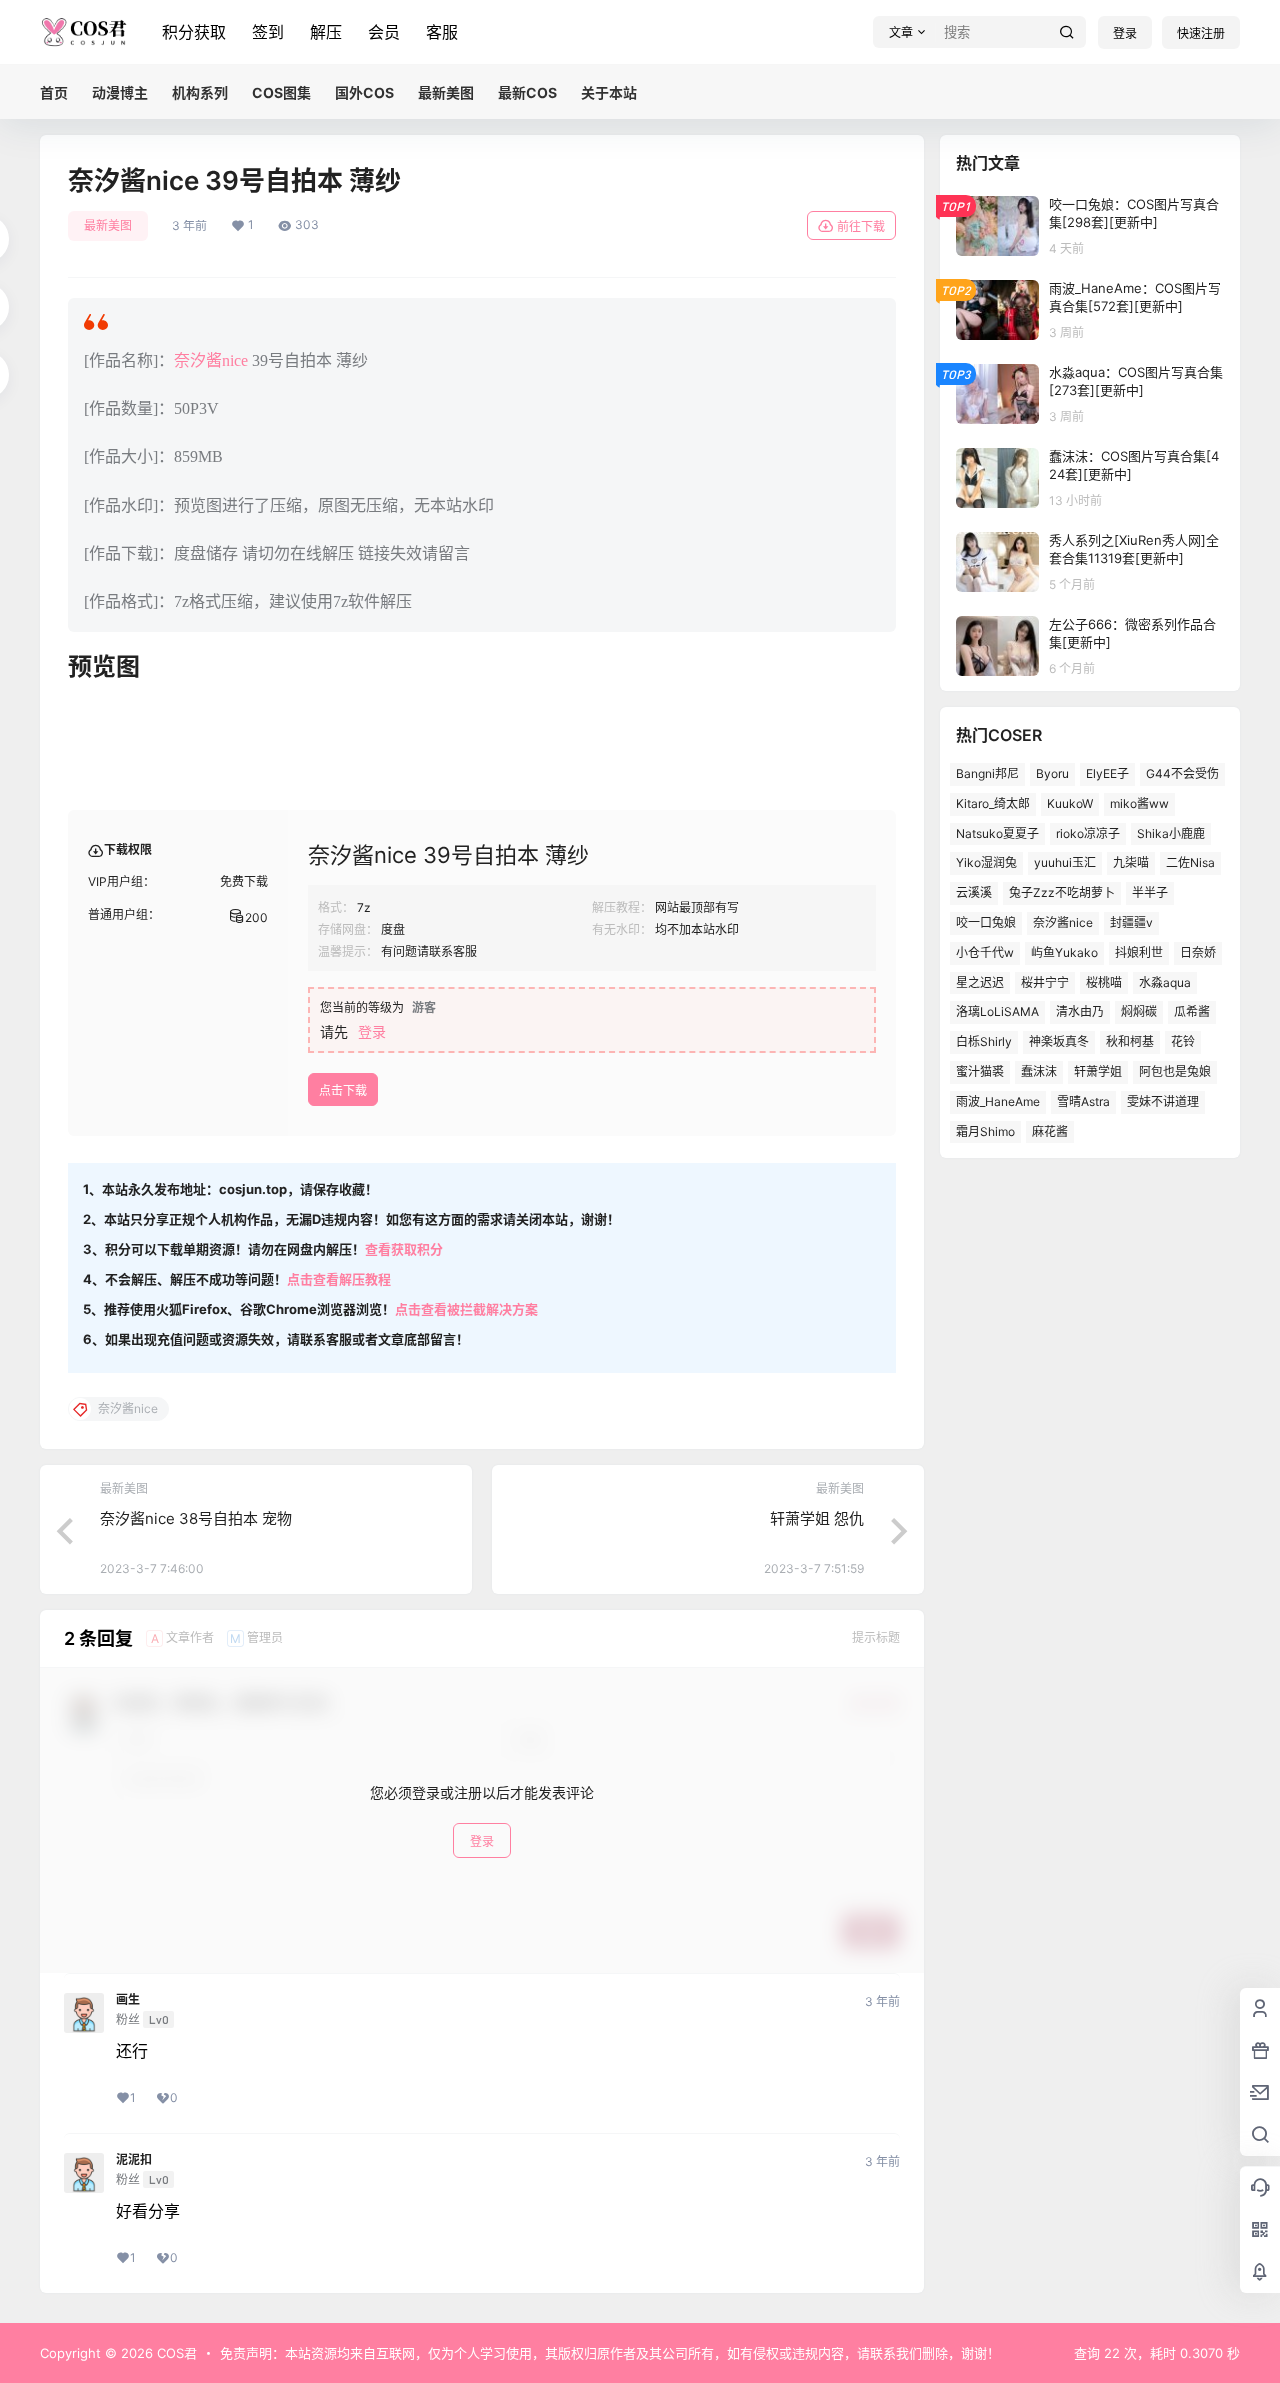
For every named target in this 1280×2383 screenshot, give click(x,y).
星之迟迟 (980, 982)
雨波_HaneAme (998, 1101)
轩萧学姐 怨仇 (817, 1518)
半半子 (1150, 892)
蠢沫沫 (1039, 1071)
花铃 (1183, 1041)
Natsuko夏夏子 (997, 833)
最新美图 (108, 225)
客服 (442, 32)
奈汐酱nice (211, 360)
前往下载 (861, 226)
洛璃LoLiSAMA (997, 1011)
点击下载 (343, 1090)
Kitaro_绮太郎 (993, 803)
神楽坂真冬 (1059, 1041)
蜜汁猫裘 (980, 1071)
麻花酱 (1050, 1131)
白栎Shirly (984, 1041)
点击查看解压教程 (339, 1279)
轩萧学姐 (1098, 1071)
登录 (1125, 33)
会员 (384, 32)
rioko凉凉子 (1088, 833)
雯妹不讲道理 (1163, 1101)
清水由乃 (1080, 1011)
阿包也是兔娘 (1175, 1071)
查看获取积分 (404, 1249)
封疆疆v (1131, 922)
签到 (268, 32)
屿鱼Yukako (1064, 952)
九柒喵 (1131, 862)
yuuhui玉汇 (1065, 862)
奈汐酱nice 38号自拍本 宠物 (196, 1518)
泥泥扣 (134, 2160)
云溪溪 (974, 892)
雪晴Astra (1083, 1101)
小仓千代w (985, 952)
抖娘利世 (1139, 952)
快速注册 (1201, 33)
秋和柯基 (1130, 1041)
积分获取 (194, 32)
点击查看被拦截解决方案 (466, 1309)
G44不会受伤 (1182, 773)
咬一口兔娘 (986, 922)
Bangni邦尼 (987, 773)
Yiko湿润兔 (986, 862)
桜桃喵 (1104, 982)
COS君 (175, 2353)
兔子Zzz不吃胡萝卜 (1062, 892)
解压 (326, 32)
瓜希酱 (1192, 1011)
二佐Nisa (1190, 862)
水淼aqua (1165, 982)
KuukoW (1070, 803)
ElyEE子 (1107, 773)
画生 (128, 2000)
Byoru (1052, 773)
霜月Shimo (985, 1131)
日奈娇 (1198, 952)
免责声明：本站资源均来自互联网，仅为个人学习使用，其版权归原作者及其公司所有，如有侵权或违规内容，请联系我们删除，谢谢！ (610, 2353)
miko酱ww (1139, 803)
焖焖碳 (1139, 1011)
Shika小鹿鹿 (1171, 833)
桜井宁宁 (1045, 982)
